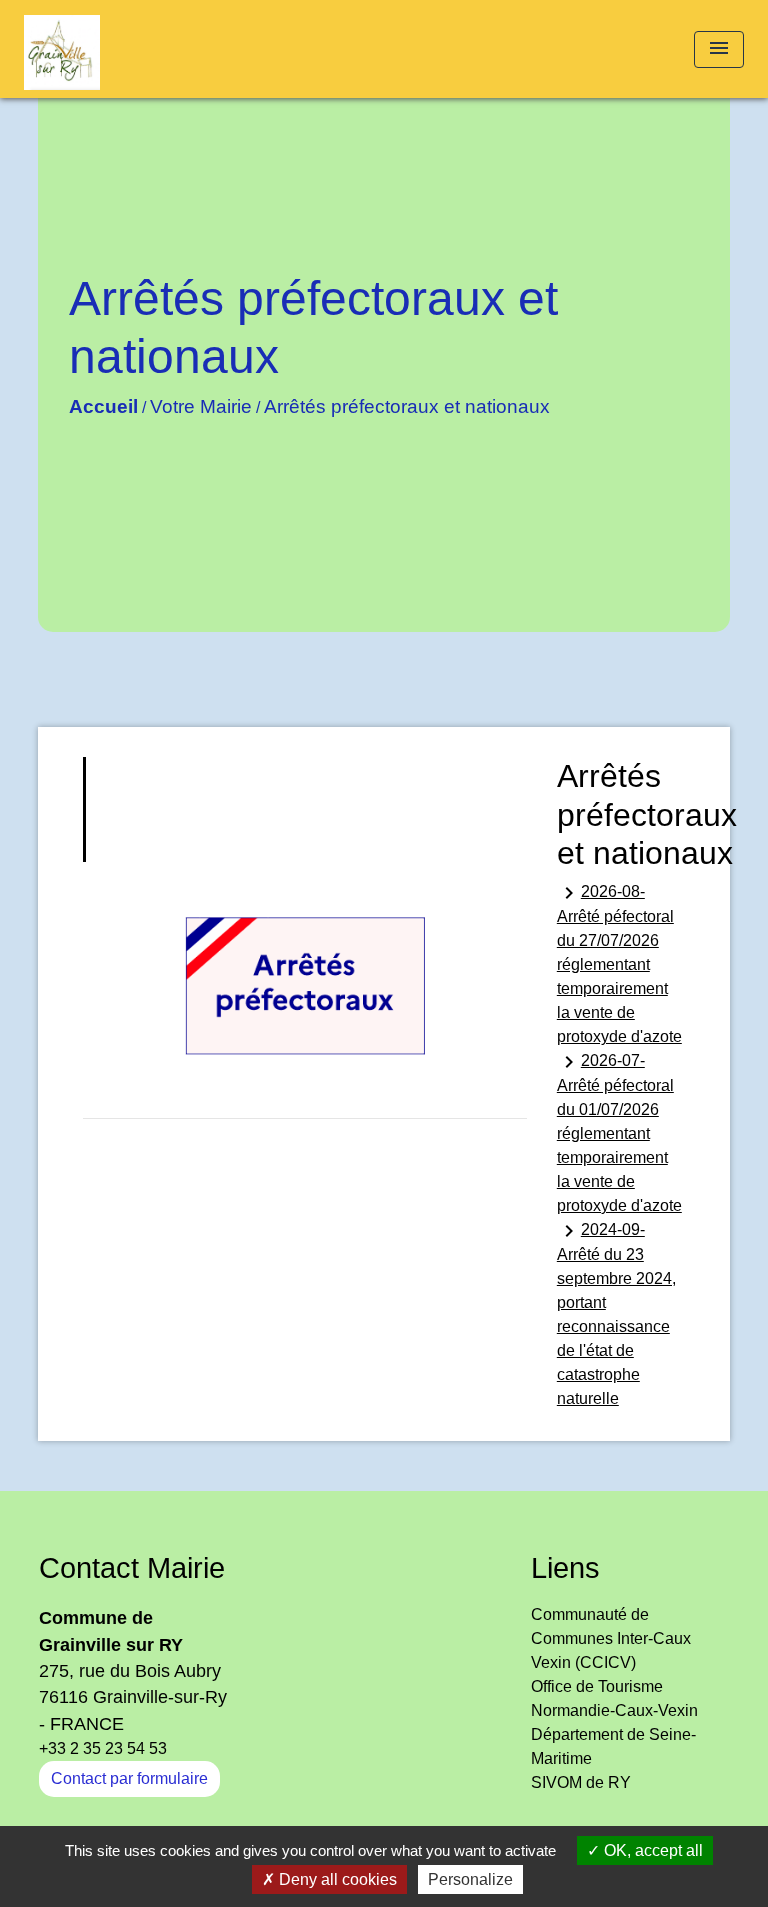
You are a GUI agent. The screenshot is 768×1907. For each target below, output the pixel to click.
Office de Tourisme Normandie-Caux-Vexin (614, 1698)
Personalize (470, 1879)
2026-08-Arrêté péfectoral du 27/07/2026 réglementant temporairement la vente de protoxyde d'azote (619, 963)
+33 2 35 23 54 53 (103, 1748)
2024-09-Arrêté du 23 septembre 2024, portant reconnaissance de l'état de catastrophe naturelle (616, 1313)
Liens (565, 1568)
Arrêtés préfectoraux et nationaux (407, 406)
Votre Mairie (201, 406)
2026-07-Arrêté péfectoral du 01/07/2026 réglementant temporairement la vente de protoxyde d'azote (619, 1132)
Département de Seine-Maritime (613, 1746)
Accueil (103, 406)
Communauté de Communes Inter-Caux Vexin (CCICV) (611, 1638)
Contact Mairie (132, 1568)
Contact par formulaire (129, 1778)
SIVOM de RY (581, 1782)
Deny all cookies (336, 1879)
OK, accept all (651, 1850)
